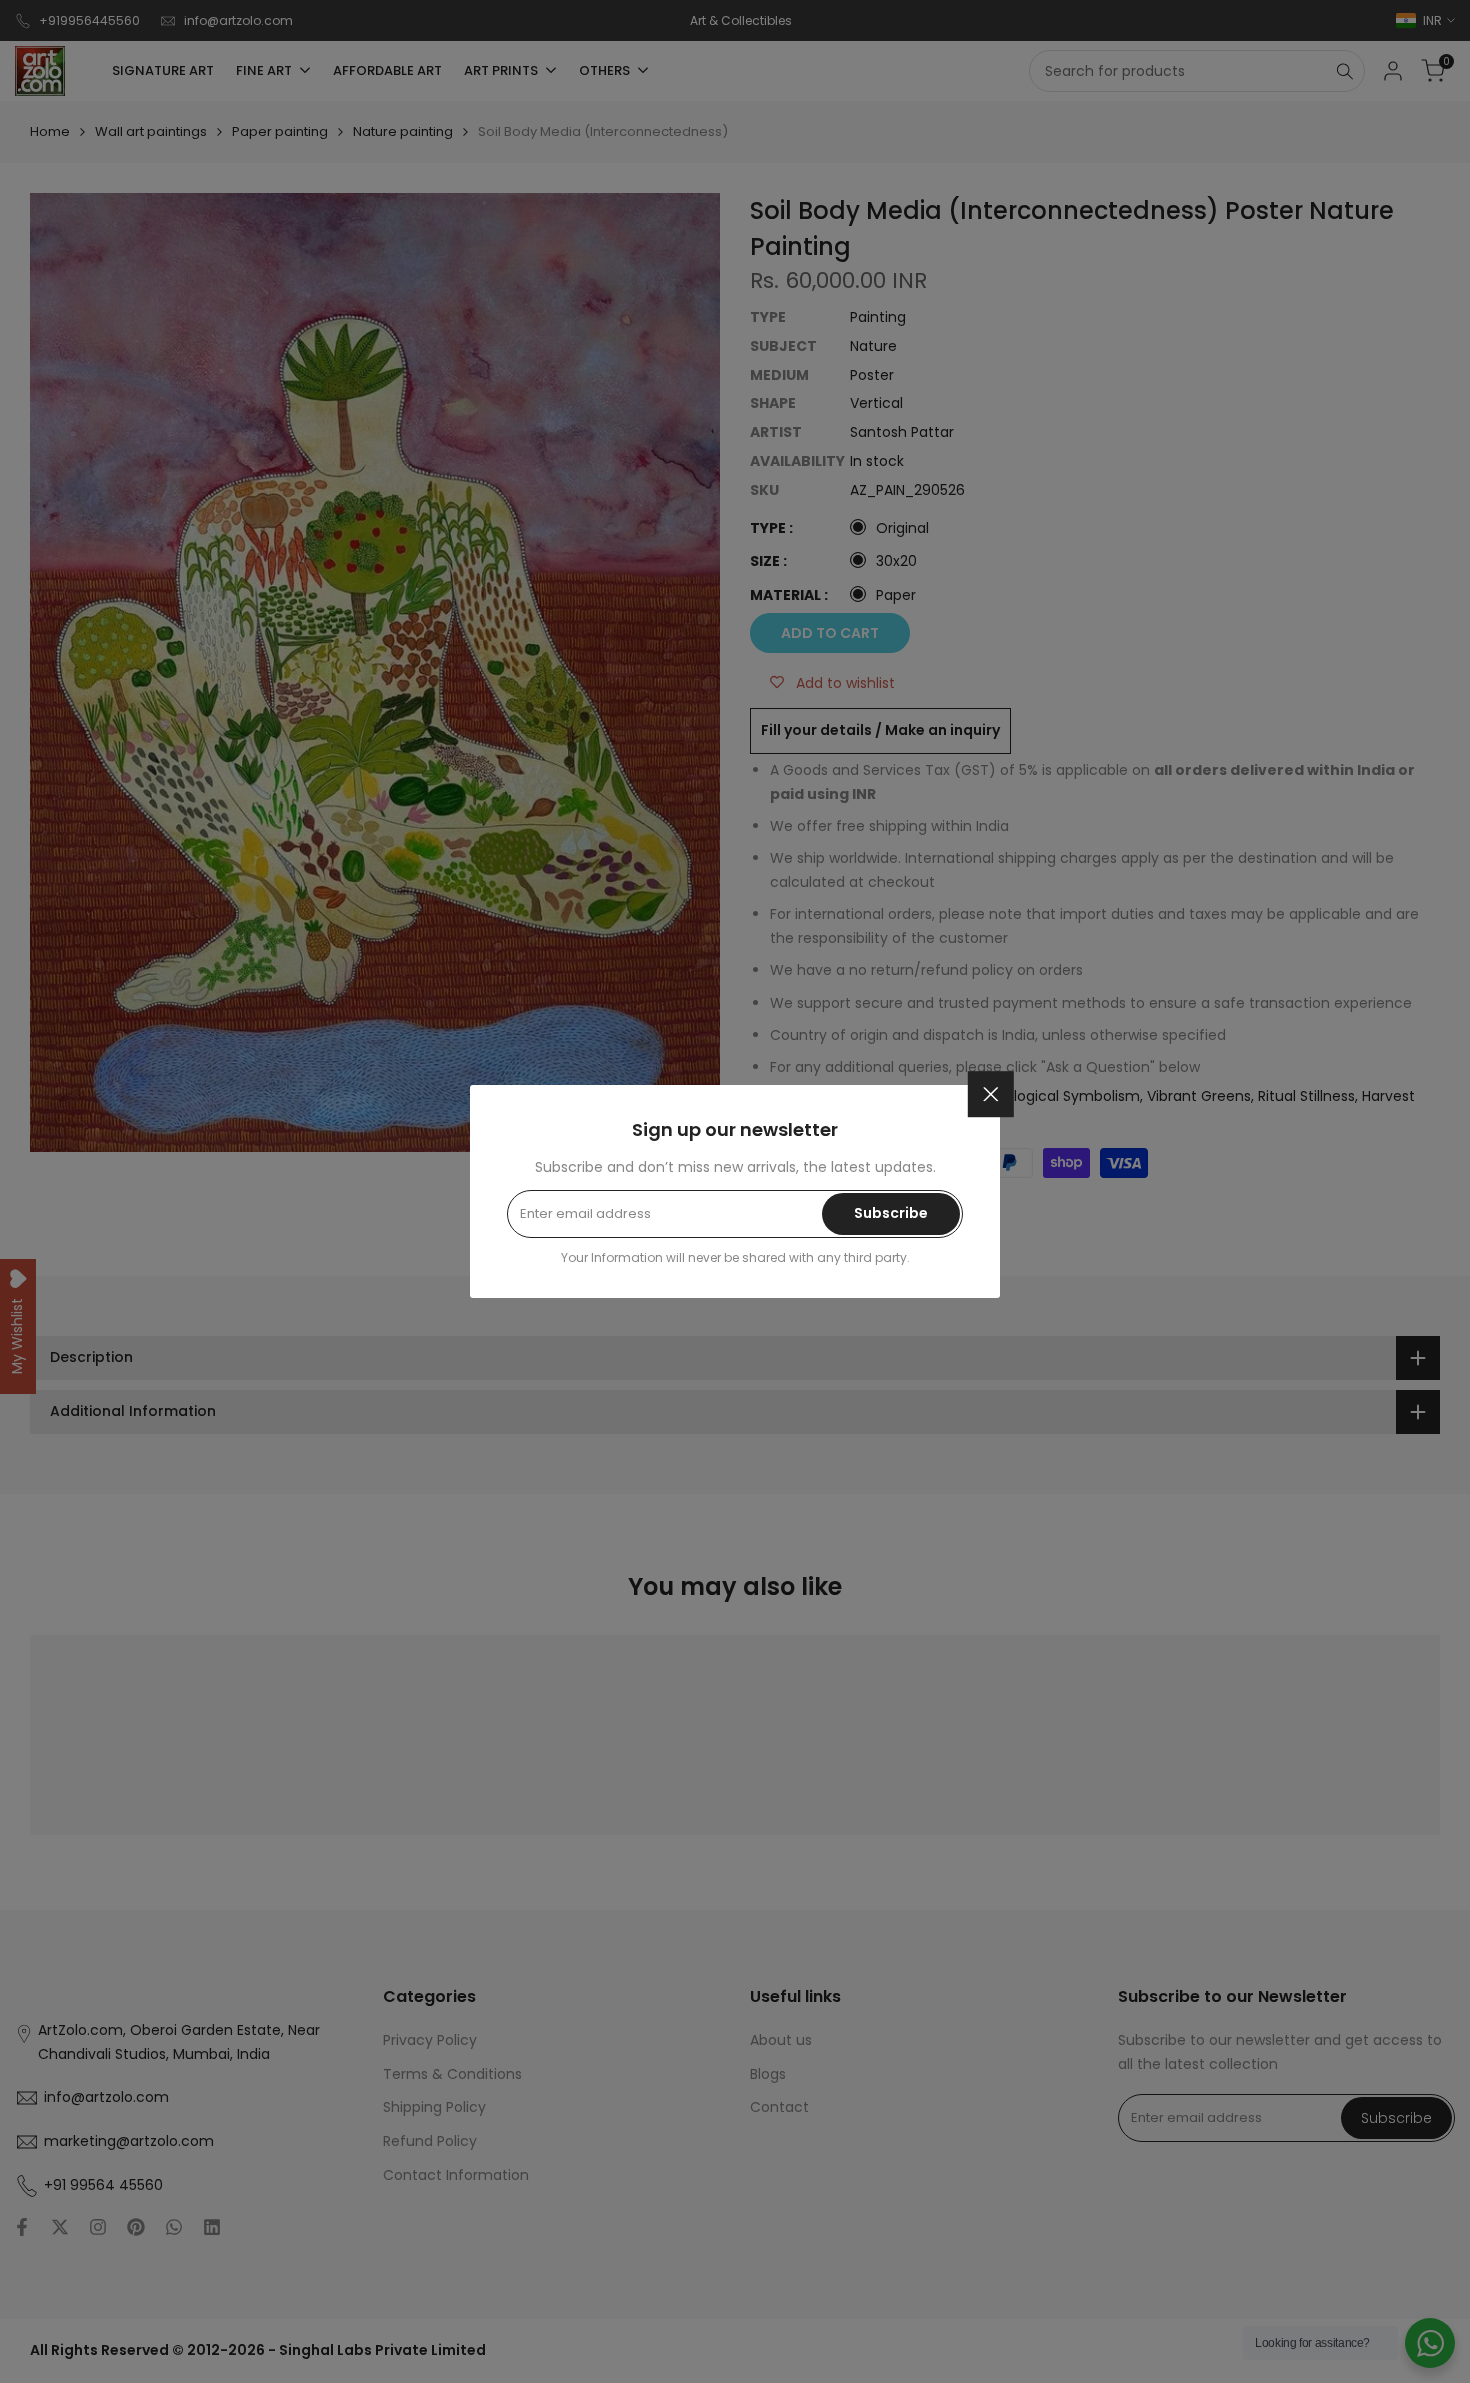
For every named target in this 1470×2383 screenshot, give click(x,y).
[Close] (991, 1094)
